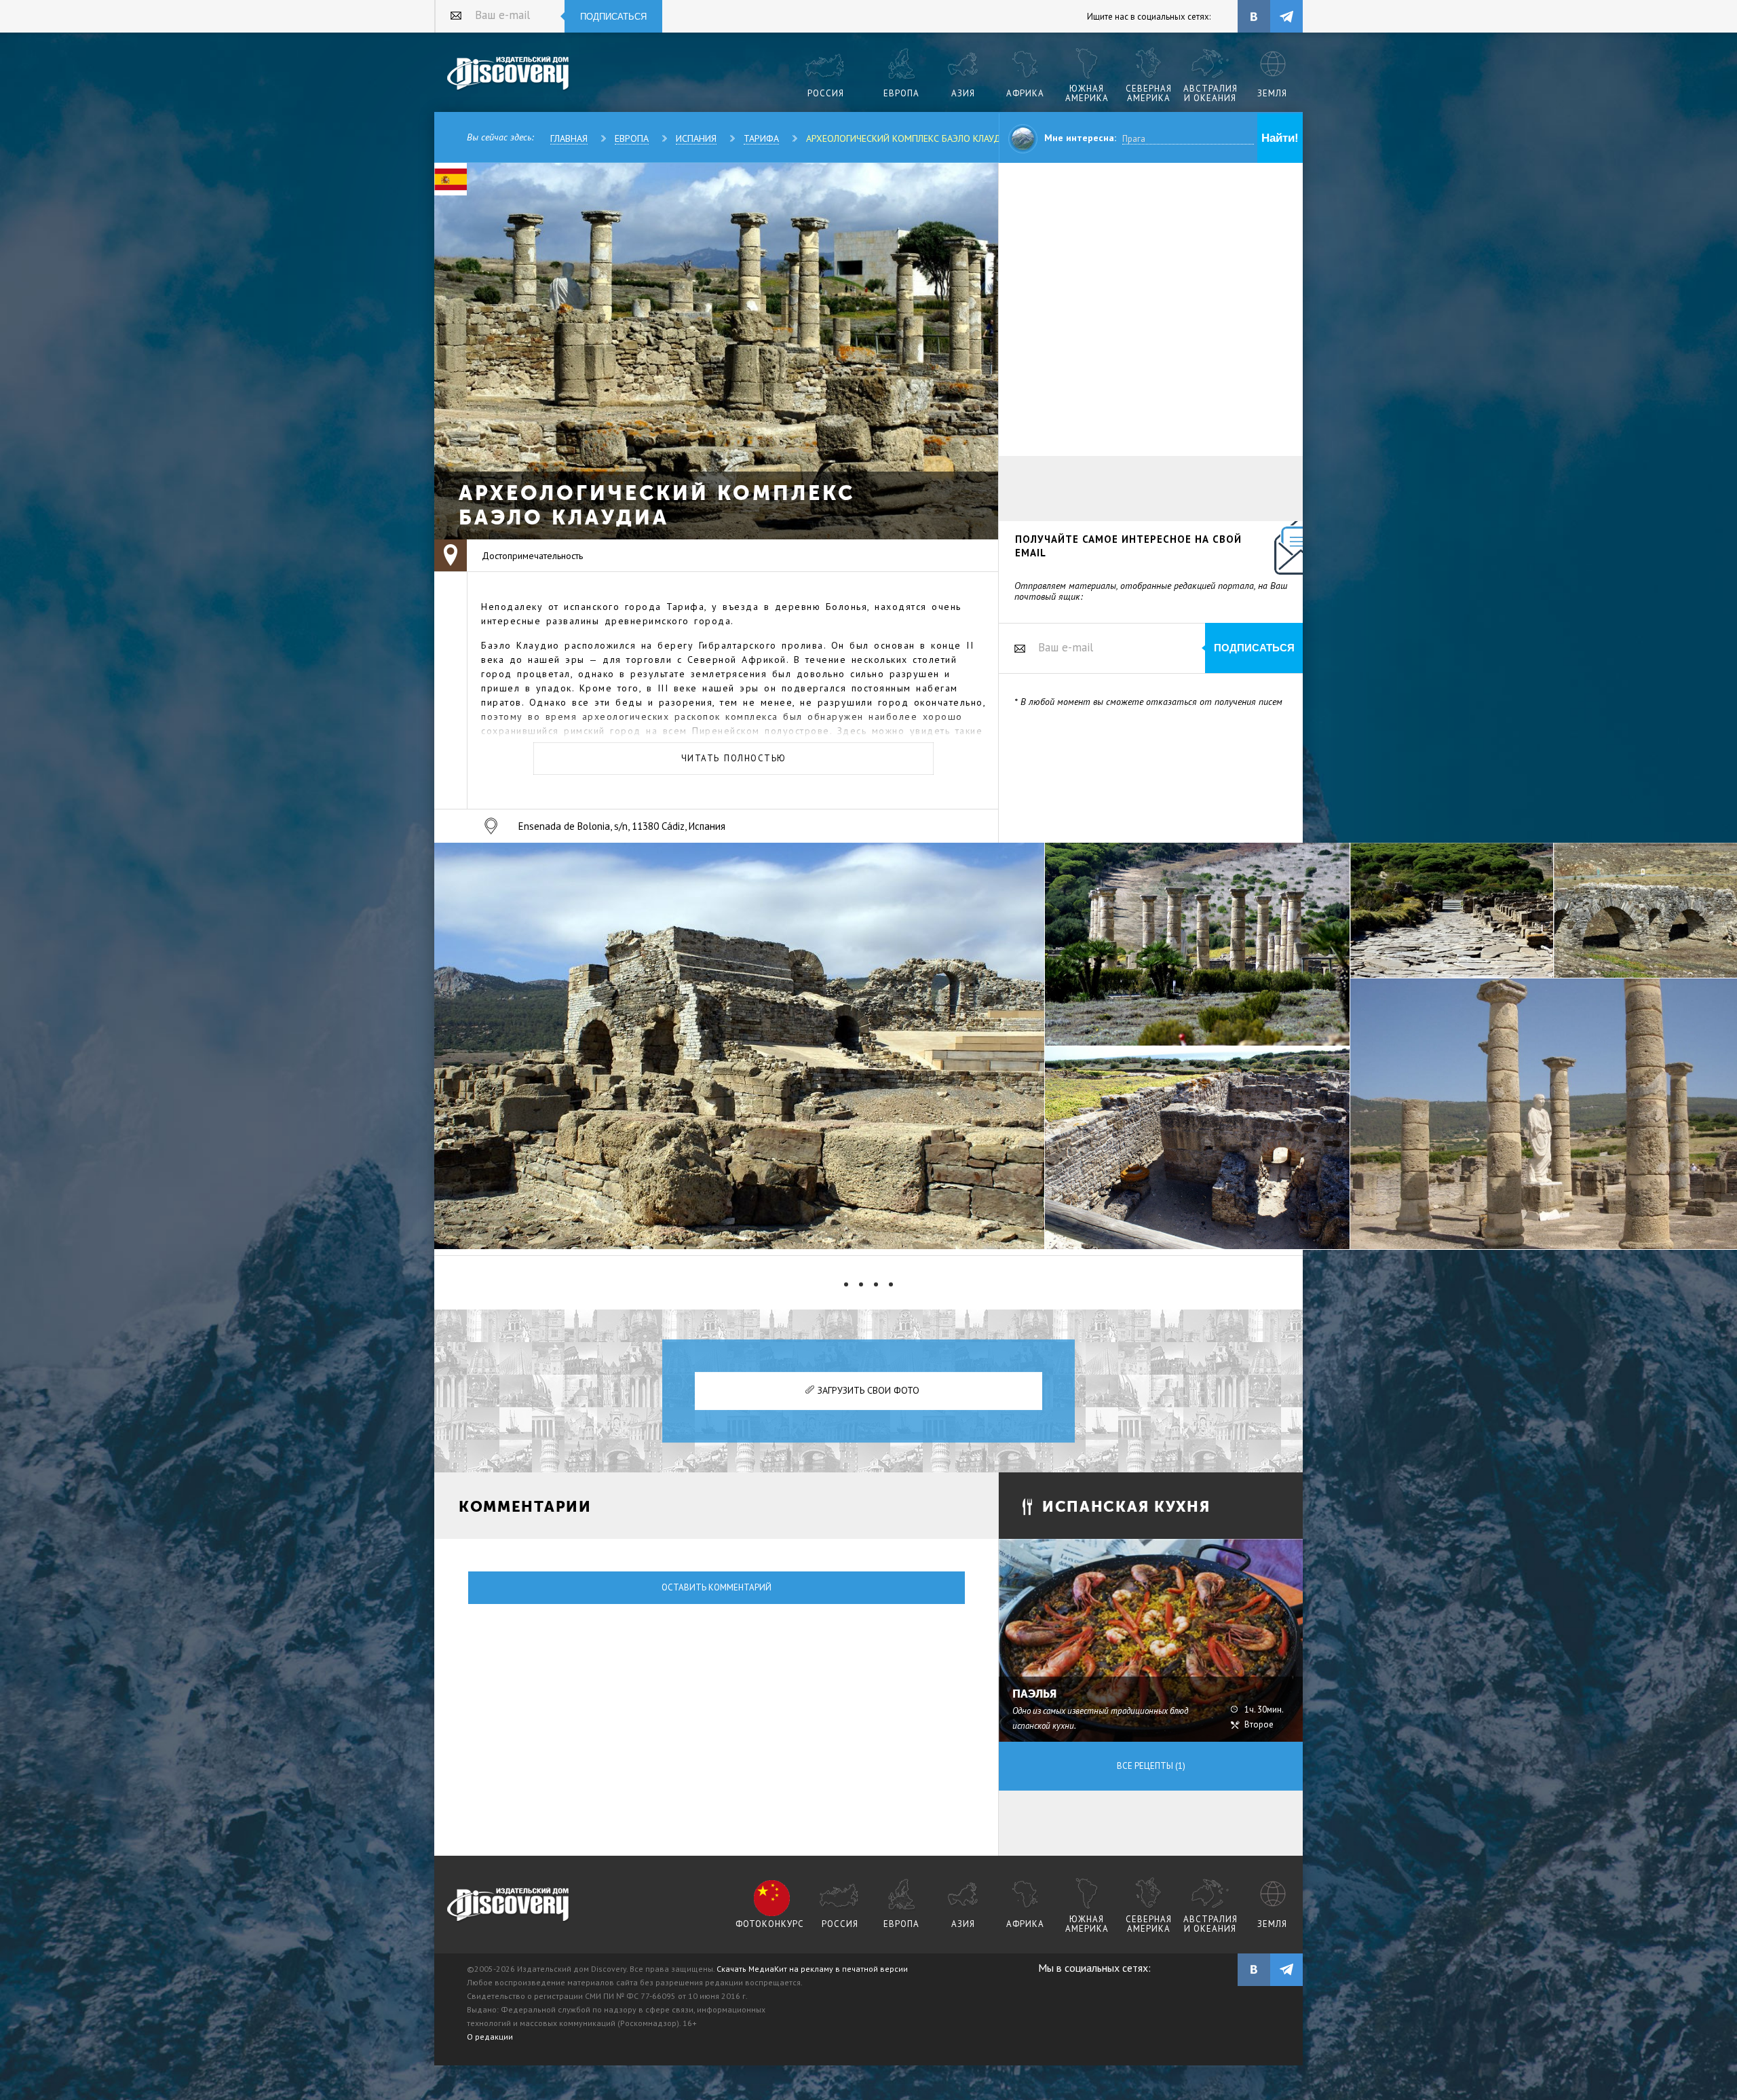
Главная (569, 138)
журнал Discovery (509, 1905)
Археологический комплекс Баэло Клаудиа (909, 138)
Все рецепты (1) (1151, 1766)
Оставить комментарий (717, 1587)
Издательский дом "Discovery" (509, 74)
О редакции (490, 2037)
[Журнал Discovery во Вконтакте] (1254, 1970)
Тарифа (761, 138)
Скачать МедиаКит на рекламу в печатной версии (812, 1969)
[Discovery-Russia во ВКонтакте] (1254, 16)
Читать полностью (734, 758)
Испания (696, 138)
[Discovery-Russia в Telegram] (1286, 16)
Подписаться (613, 17)
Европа (632, 138)
